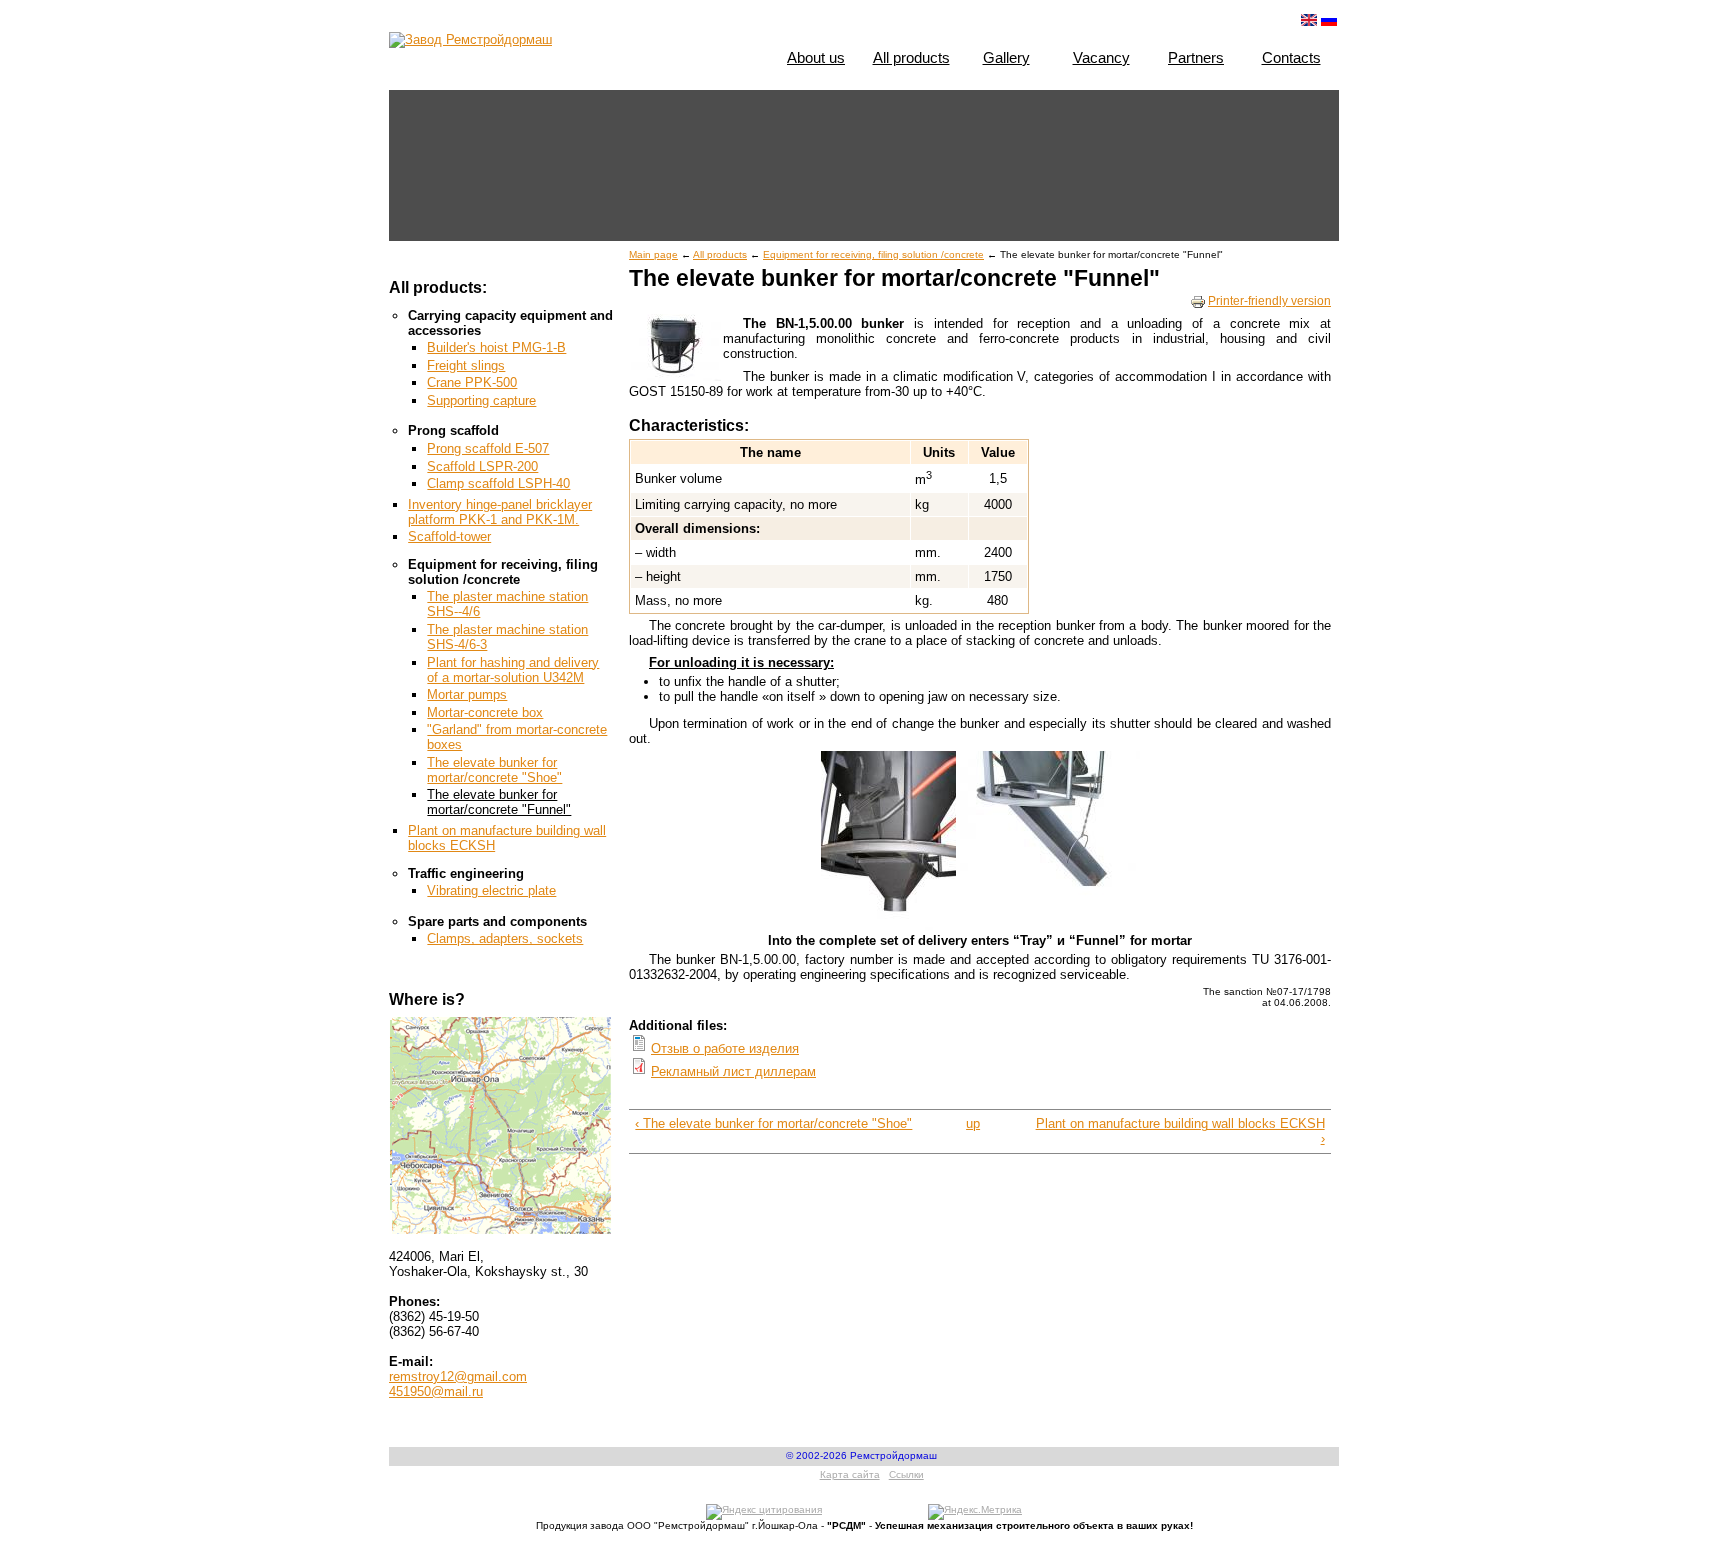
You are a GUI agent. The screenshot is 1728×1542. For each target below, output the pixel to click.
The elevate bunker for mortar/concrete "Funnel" (499, 802)
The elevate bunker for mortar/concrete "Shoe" (494, 770)
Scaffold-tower (449, 536)
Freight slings (466, 365)
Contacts (1291, 57)
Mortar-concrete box (485, 712)
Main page (653, 254)
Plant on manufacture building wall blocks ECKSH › (1180, 1131)
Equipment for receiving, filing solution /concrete (873, 254)
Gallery (1006, 57)
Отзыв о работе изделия (725, 1048)
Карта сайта (850, 1474)
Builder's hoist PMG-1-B (496, 347)
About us (816, 57)
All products (911, 57)
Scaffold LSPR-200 (482, 466)
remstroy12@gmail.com (458, 1376)
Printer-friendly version (1269, 301)
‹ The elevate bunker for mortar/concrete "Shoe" (773, 1123)
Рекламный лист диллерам (733, 1071)
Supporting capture (481, 400)
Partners (1196, 57)
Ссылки (906, 1474)
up (973, 1123)
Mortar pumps (467, 694)
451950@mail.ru (436, 1391)
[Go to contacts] (500, 1120)
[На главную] (470, 39)
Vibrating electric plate (491, 890)
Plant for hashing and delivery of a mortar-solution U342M (513, 670)
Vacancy (1101, 57)
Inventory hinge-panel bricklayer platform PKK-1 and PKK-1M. (500, 512)
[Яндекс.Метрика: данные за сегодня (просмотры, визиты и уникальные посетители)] (975, 1512)
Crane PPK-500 (472, 382)
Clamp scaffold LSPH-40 (498, 483)
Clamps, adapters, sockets (505, 938)
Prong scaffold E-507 (488, 448)
